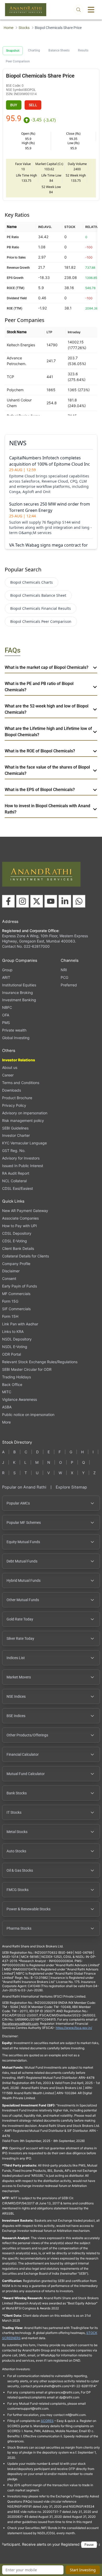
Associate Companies (20, 1218)
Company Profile (16, 1264)
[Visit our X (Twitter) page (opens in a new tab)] (37, 901)
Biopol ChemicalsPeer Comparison (41, 621)
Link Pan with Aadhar (20, 1324)
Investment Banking (19, 1000)
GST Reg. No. (14, 1151)
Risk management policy (23, 1120)
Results (83, 50)
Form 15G (10, 1301)
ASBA (7, 1407)
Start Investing (83, 2570)
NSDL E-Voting (15, 1347)
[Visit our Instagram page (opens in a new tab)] (22, 901)
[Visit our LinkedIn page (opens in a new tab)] (65, 901)
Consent (9, 1279)
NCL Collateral (14, 1181)
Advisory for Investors (21, 1158)
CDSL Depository (17, 1233)
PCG (64, 977)
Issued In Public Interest (23, 1166)
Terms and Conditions (21, 1083)
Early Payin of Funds (19, 1286)
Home (8, 28)
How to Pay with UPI (19, 1226)
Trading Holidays (16, 1377)
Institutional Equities (19, 985)
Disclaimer (11, 1271)
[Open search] (78, 10)
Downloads (12, 1090)
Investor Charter (16, 1135)
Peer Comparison (18, 61)
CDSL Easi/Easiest (18, 1188)
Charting (34, 50)
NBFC (7, 1007)
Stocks (24, 28)
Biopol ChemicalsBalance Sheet (38, 595)
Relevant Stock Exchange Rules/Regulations (40, 1362)
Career (8, 1075)
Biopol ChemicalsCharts (32, 582)
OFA (6, 1015)
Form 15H (10, 1316)
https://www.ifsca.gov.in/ (74, 2028)
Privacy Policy (14, 1105)
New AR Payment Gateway (25, 1211)
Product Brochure (17, 1098)
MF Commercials (16, 1294)
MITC (7, 1392)
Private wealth (14, 1030)
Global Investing (16, 1038)
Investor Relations (19, 1060)
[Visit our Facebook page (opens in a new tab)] (8, 901)
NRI (64, 970)
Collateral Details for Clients (25, 1256)
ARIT (6, 977)
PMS (6, 1023)
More (6, 1422)
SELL (33, 105)
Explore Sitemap (71, 1487)
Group (7, 970)
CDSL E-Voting (15, 1241)
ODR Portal (12, 1354)
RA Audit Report (16, 1173)
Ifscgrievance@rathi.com (20, 2024)
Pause (89, 2545)
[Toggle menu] (91, 10)
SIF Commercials (16, 1309)
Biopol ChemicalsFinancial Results (41, 608)
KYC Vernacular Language (24, 1143)
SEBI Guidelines (15, 1128)
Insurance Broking (18, 993)
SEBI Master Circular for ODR (27, 1369)
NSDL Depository (17, 1339)
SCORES (47, 2421)
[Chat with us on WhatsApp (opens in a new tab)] (79, 901)
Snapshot (13, 51)
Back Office (12, 1384)
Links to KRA (13, 1331)
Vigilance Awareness (19, 1399)
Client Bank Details (18, 1248)
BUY (14, 105)
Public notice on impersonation (28, 1415)
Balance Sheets (59, 50)
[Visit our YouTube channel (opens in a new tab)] (51, 901)
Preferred (69, 985)
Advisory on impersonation (25, 1113)
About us (10, 1067)
